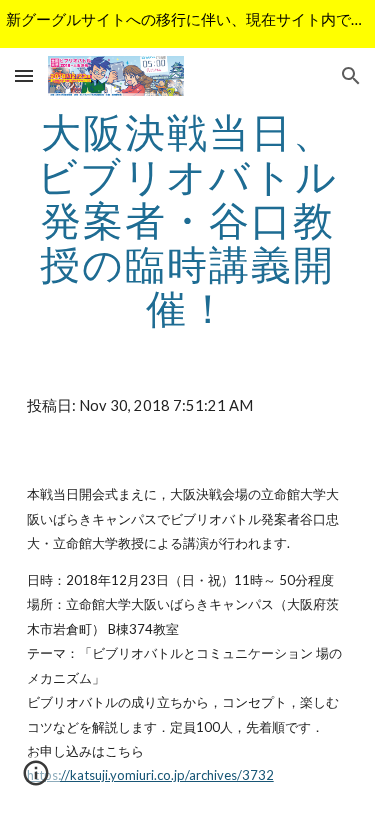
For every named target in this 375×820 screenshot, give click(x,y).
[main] (188, 220)
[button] (24, 75)
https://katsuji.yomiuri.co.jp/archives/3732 (150, 775)
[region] (187, 24)
